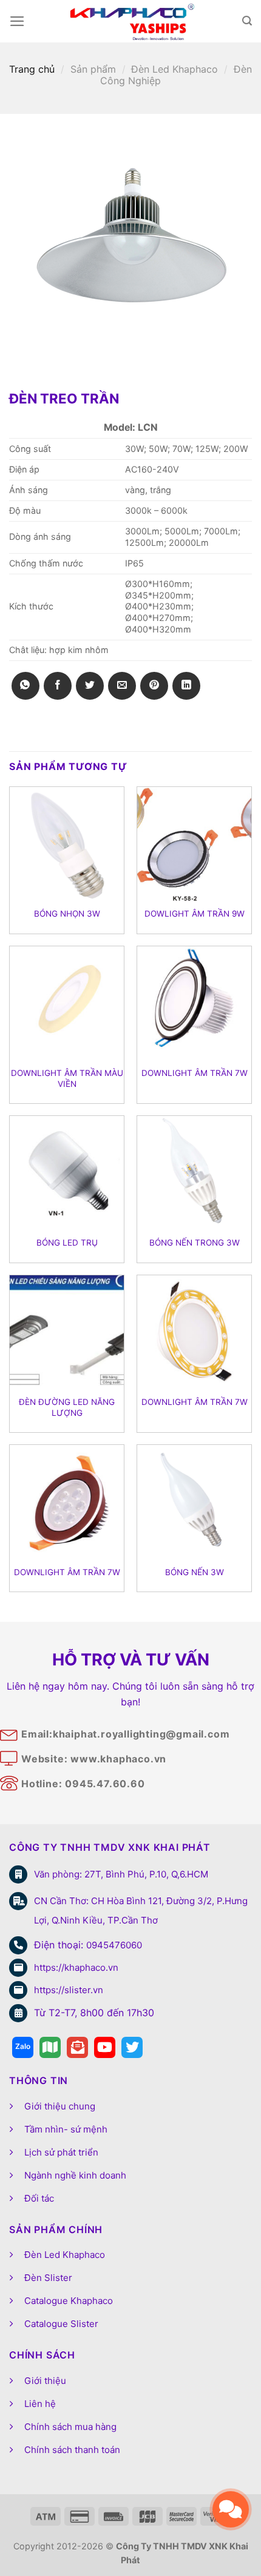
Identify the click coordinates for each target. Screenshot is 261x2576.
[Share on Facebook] (58, 686)
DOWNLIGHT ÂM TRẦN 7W (195, 1073)
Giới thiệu (45, 2381)
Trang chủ (32, 69)
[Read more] (23, 2047)
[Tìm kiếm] (247, 21)
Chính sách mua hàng (70, 2427)
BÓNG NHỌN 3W (67, 914)
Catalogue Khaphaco (69, 2301)
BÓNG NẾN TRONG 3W (195, 1243)
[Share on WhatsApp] (25, 686)
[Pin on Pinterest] (154, 686)
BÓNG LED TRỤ (67, 1243)
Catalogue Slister (61, 2324)
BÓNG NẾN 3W (195, 1572)
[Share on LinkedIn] (186, 686)
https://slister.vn (69, 1990)
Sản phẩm (93, 69)
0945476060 (114, 1945)
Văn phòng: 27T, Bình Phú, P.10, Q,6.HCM (121, 1874)
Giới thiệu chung (60, 2106)
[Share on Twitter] (90, 686)
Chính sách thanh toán (72, 2450)
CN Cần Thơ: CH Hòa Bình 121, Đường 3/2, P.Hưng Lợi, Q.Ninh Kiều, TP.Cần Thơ (141, 1910)
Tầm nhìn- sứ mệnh (66, 2129)
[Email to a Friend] (122, 686)
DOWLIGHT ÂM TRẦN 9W (195, 914)
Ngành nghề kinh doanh (75, 2175)
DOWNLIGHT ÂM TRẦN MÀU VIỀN (67, 1078)
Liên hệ (40, 2404)
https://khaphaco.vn (76, 1967)
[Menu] (17, 21)
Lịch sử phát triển (61, 2152)
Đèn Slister (48, 2278)
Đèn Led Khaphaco (175, 69)
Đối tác (39, 2198)
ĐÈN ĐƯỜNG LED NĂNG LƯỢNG (67, 1407)
